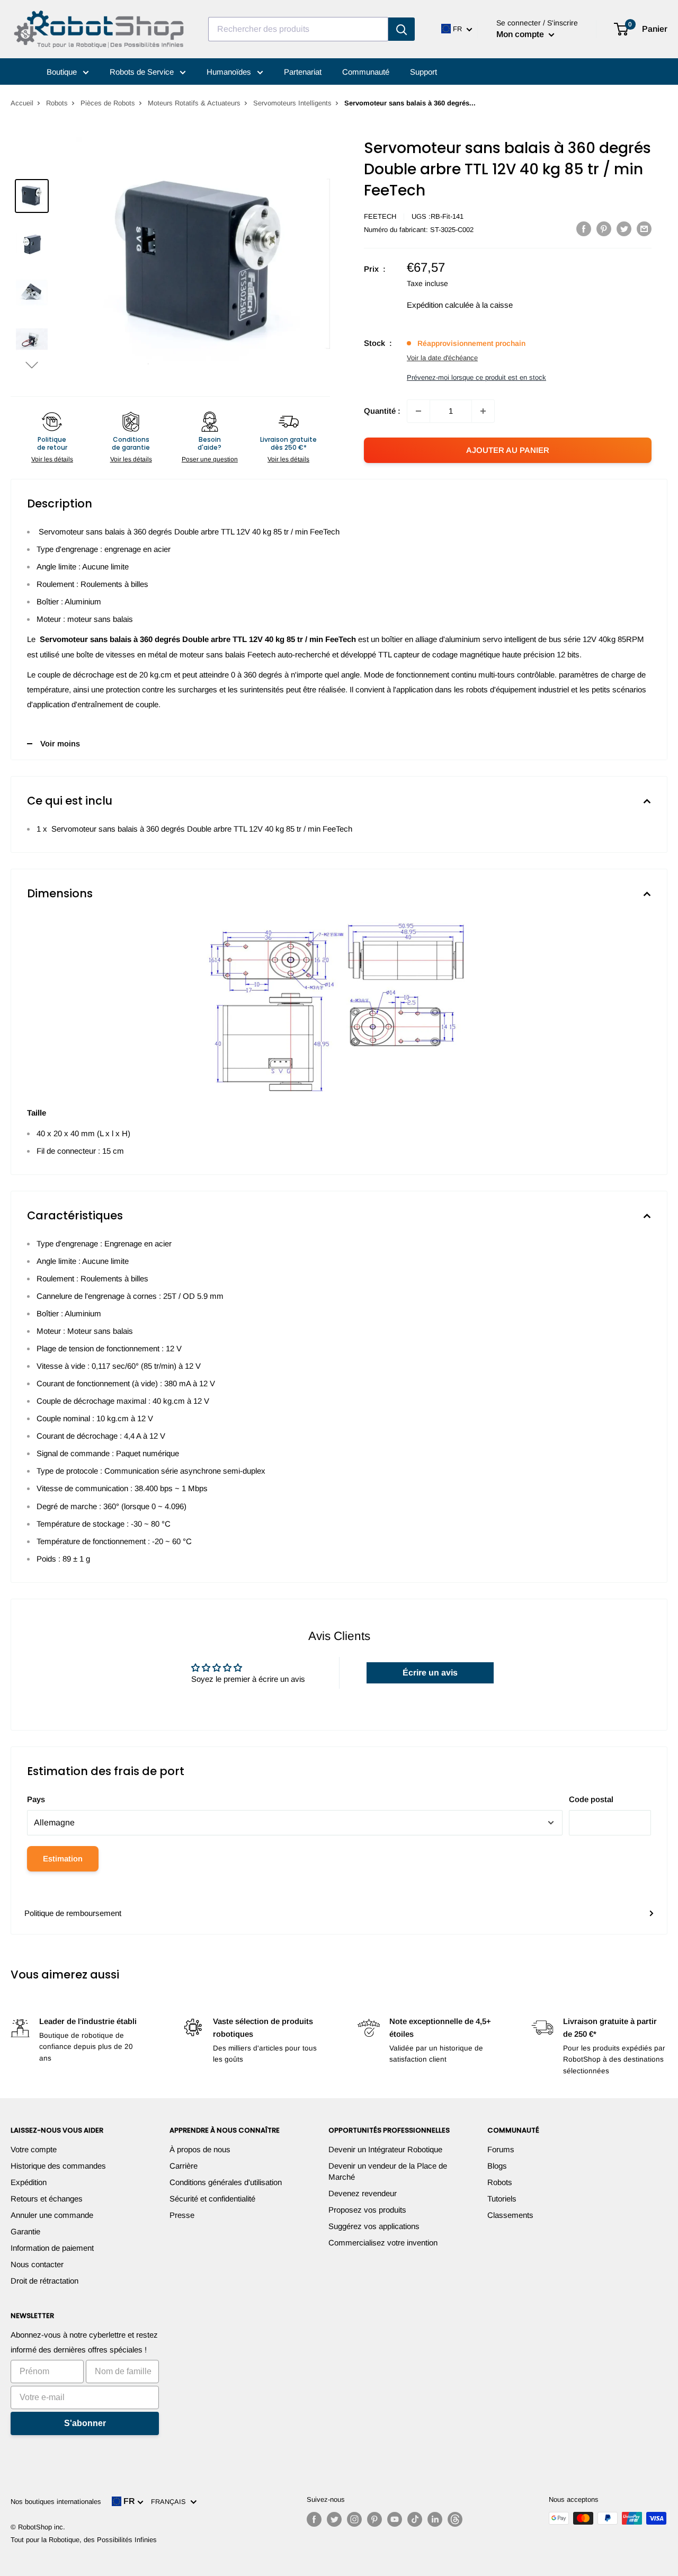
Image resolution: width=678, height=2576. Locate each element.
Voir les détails (52, 459)
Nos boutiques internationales (56, 2502)
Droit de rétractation (44, 2281)
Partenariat (303, 72)
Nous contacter (37, 2264)
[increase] (483, 411)
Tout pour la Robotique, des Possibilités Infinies (84, 2540)
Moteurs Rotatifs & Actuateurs (194, 103)
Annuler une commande (52, 2215)
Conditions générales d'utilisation (226, 2182)
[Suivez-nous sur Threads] (455, 2519)
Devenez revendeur (363, 2193)
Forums (501, 2149)
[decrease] (418, 411)
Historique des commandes (58, 2166)
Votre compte (34, 2149)
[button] (32, 365)
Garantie (25, 2231)
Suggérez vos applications (374, 2226)
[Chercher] (402, 29)
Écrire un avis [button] (430, 1673)
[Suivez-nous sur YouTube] (395, 2519)
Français (171, 2502)
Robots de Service (143, 72)
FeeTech (380, 216)
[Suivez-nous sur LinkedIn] (435, 2519)
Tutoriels (502, 2199)
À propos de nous (200, 2149)
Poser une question (210, 459)
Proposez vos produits (367, 2210)
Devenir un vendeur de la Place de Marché (388, 2171)
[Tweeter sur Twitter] (624, 229)
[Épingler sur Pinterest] (604, 229)
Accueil (22, 103)
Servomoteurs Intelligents (292, 103)
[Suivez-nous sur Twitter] (334, 2519)
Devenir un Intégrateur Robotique (385, 2149)
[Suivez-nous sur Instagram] (354, 2519)
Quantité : (382, 411)
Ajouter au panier (508, 450)
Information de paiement (52, 2248)
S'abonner (85, 2423)
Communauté (366, 72)
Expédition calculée (440, 305)
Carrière (184, 2166)
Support (423, 72)
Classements (510, 2215)
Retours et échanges (47, 2199)
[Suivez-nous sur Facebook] (314, 2519)
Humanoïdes (230, 72)
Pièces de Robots (108, 103)
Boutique (63, 72)
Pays (36, 1799)
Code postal (591, 1799)
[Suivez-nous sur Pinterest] (374, 2519)
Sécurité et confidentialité (212, 2199)
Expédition (29, 2182)
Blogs (497, 2166)
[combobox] (298, 29)
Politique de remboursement (73, 1913)
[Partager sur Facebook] (584, 229)
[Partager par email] (644, 229)
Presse (182, 2215)
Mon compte (521, 34)
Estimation (63, 1859)
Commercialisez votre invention (383, 2243)
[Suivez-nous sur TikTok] (415, 2519)
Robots (57, 103)
